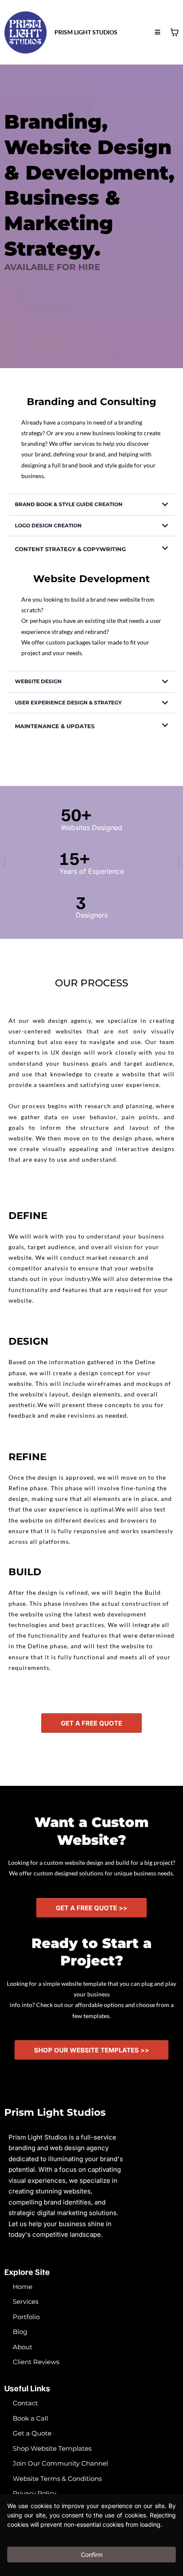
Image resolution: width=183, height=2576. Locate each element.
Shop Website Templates (52, 2448)
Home (23, 2287)
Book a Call (30, 2418)
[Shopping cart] (174, 32)
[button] (157, 32)
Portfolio (26, 2317)
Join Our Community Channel (60, 2463)
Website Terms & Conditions (57, 2479)
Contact (25, 2403)
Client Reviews (36, 2362)
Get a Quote (32, 2433)
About (23, 2347)
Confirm (92, 2555)
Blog (20, 2332)
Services (26, 2302)
